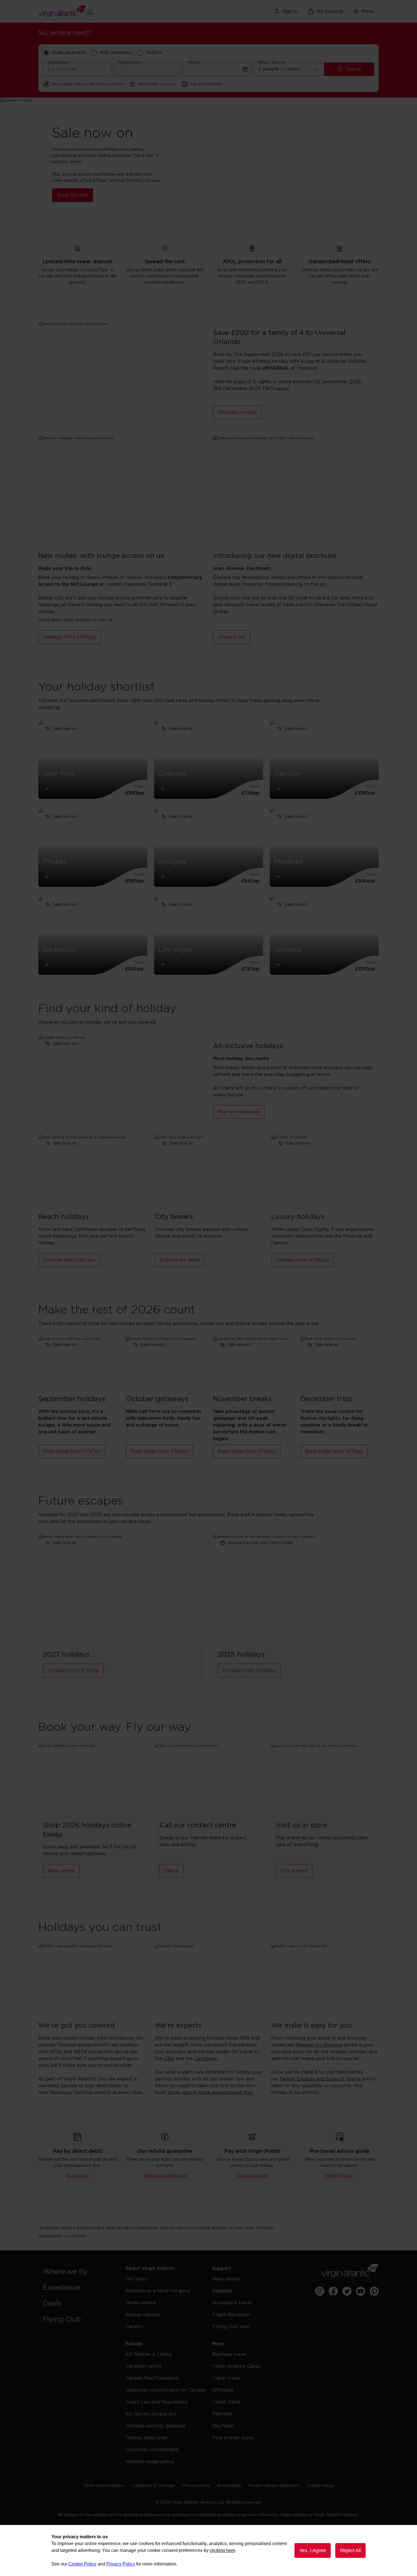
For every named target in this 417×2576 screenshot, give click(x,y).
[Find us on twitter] (347, 2291)
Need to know (340, 2176)
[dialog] (208, 2550)
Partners (222, 2414)
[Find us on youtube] (361, 2291)
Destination (58, 63)
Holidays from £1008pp (249, 1671)
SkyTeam (223, 2426)
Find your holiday (237, 412)
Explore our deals (180, 1260)
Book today (78, 2176)
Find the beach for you (69, 1260)
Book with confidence (165, 2176)
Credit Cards (227, 2402)
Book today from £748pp (159, 1451)
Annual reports (143, 2315)
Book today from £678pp (334, 1451)
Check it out (232, 637)
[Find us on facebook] (333, 2291)
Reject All (350, 2550)
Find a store (294, 1871)
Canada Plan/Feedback (152, 2378)
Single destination (69, 53)
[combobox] (77, 69)
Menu (368, 11)
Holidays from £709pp (73, 1671)
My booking (330, 11)
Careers (134, 2327)
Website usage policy (150, 2462)
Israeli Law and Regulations (157, 2402)
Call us (172, 1871)
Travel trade (226, 2378)
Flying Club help (231, 2327)
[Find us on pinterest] (374, 2291)
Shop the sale (72, 195)
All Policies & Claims (149, 2354)
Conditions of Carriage (153, 2486)
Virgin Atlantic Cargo (236, 2366)
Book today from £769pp (247, 1451)
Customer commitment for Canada (165, 2390)
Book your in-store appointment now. (211, 2093)
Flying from (129, 63)
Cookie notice (320, 2486)
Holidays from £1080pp (70, 637)
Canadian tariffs (144, 2366)
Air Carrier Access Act (151, 2414)
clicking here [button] (222, 2550)
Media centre (141, 2303)
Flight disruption (231, 2315)
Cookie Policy (82, 2564)
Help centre (226, 2279)
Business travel (230, 2354)
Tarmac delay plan (147, 2438)
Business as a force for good (158, 2291)
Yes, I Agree (313, 2550)
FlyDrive (154, 53)
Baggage (222, 2291)
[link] (78, 2272)
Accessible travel (232, 2303)
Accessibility (229, 2486)
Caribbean (206, 2059)
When (194, 63)
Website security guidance (156, 2426)
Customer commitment (152, 2450)
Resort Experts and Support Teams (320, 2079)
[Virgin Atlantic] (93, 11)
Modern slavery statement (274, 2486)
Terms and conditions (104, 2486)
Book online (61, 1871)
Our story (136, 2279)
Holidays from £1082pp (303, 1260)
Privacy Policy (121, 2564)
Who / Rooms (272, 63)
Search (354, 69)
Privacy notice (196, 2486)
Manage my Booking (319, 2045)
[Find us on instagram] (320, 2291)
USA (169, 2059)
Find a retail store (233, 2438)
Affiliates (223, 2390)
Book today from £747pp (72, 1451)
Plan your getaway (239, 1112)
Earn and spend (252, 2176)
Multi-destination (116, 53)
